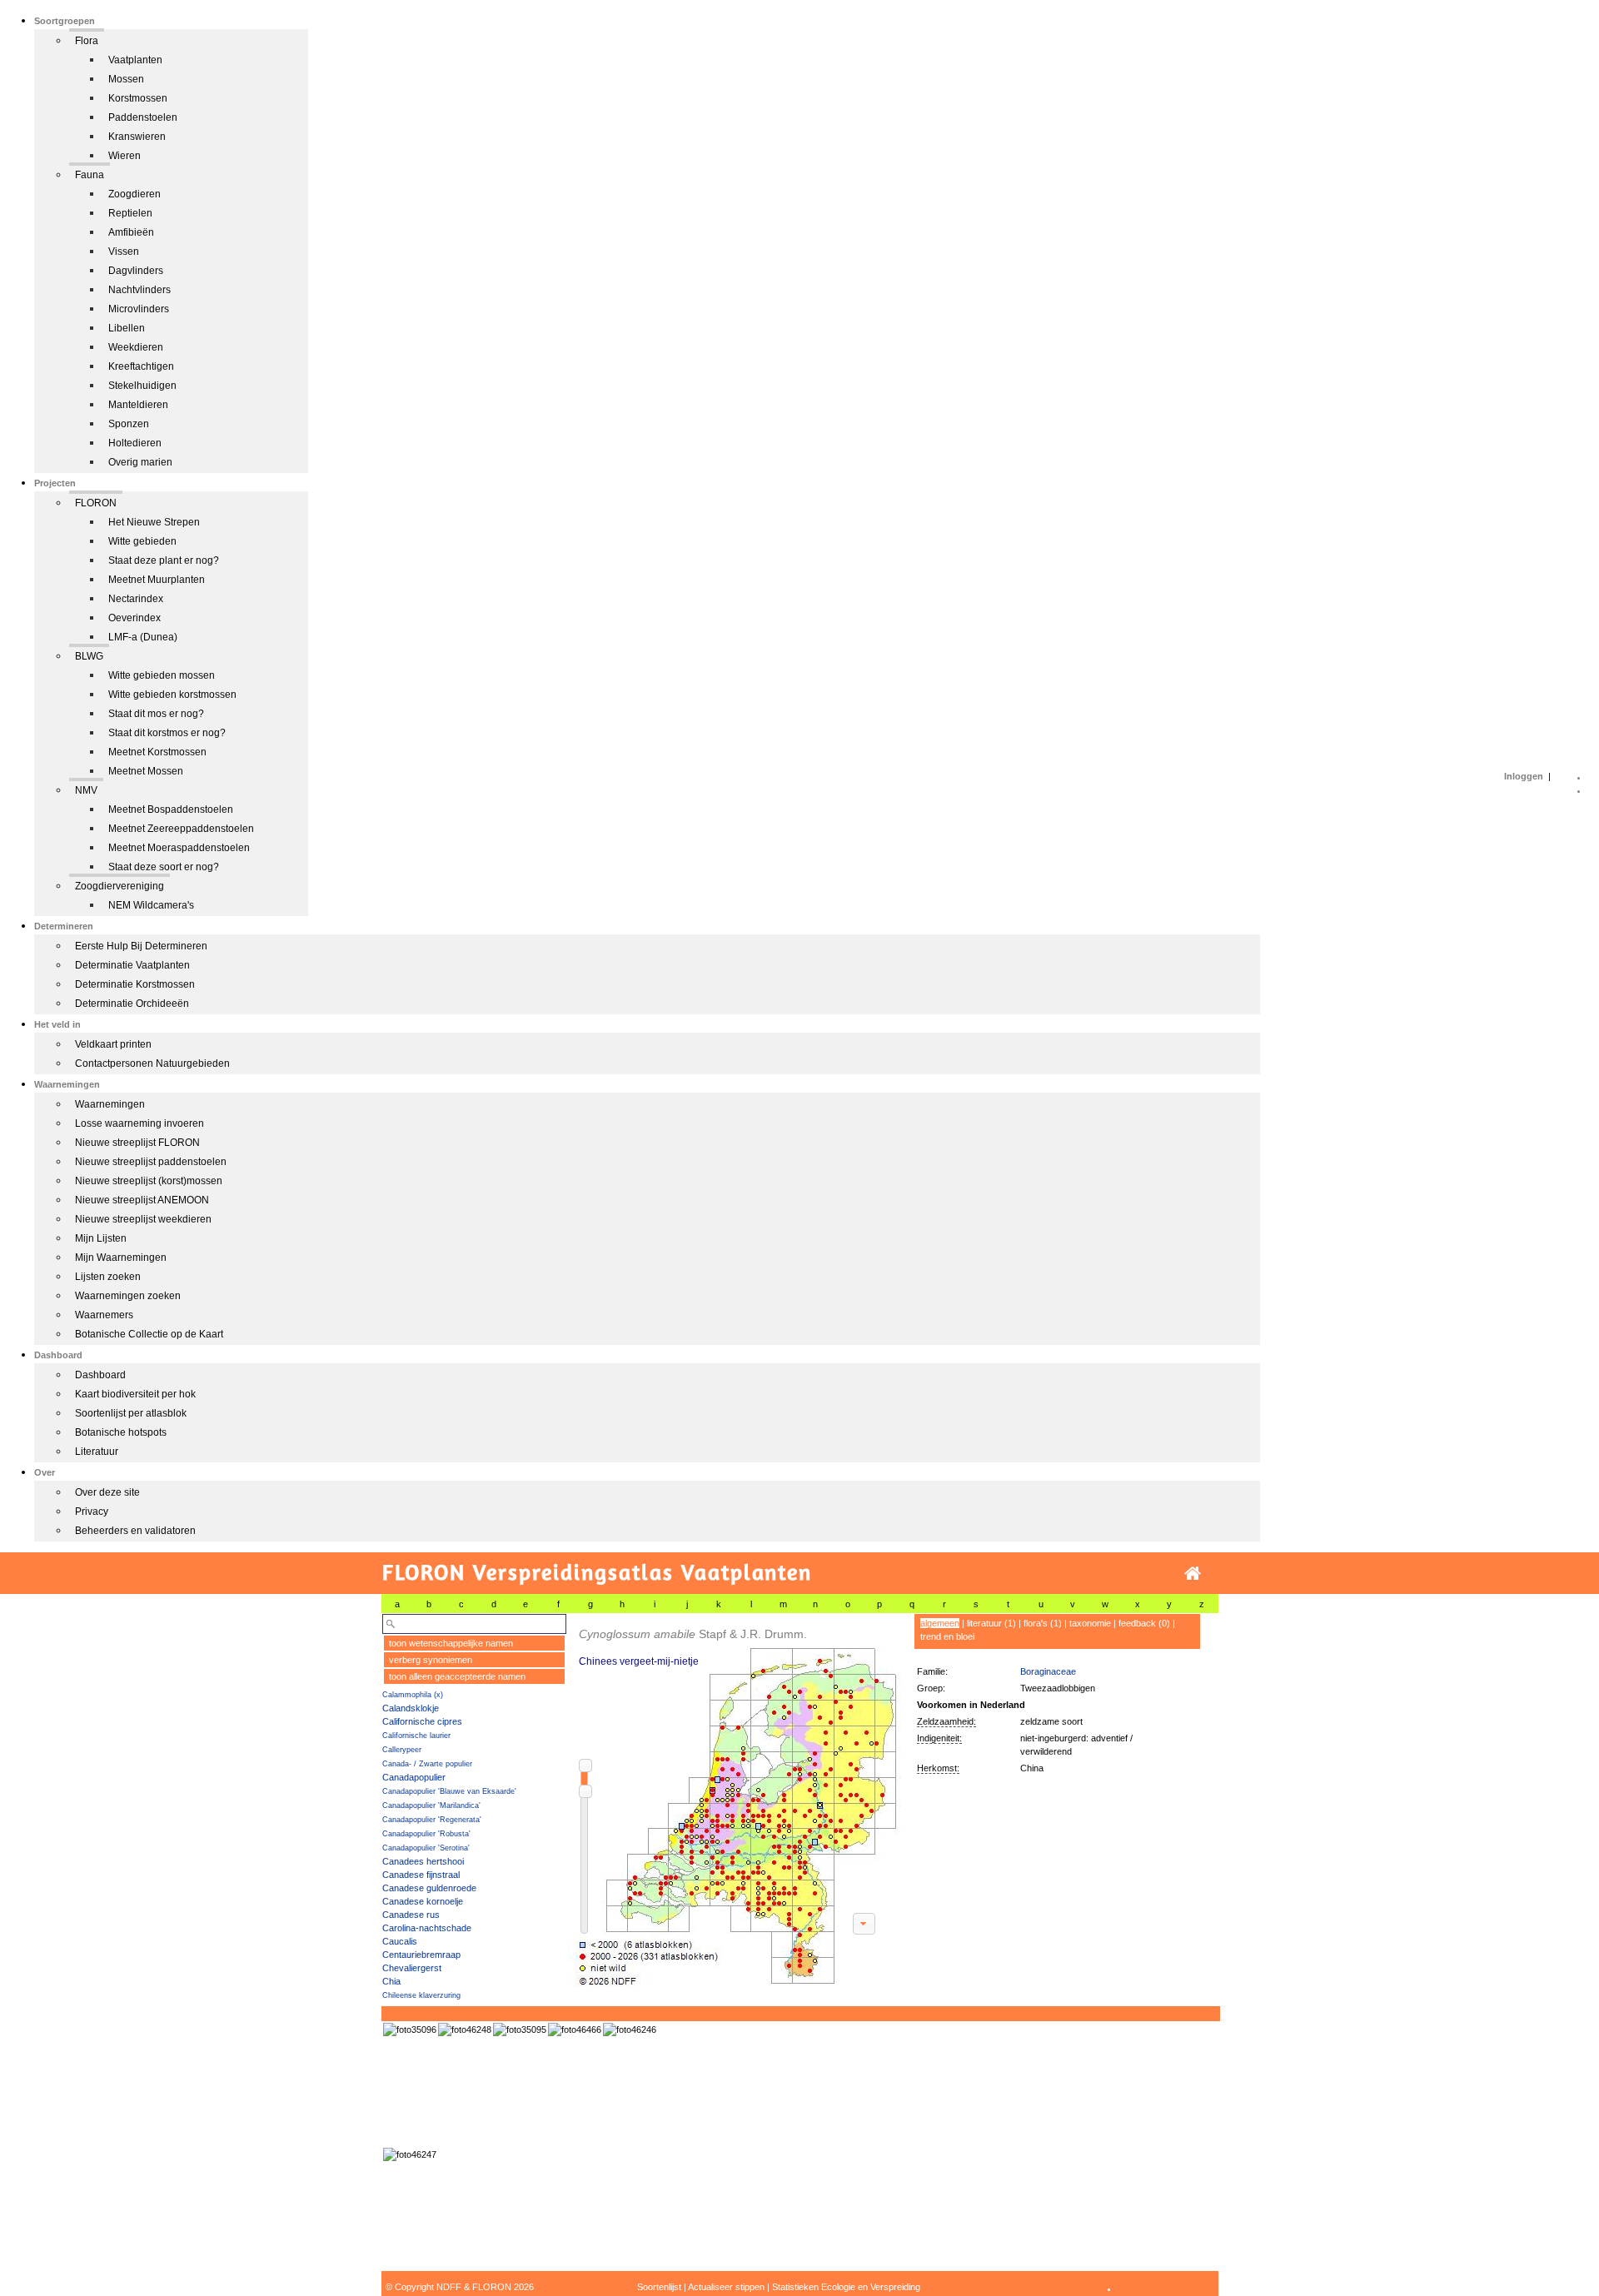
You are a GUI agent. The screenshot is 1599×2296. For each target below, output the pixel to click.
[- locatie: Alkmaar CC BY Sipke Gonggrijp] (520, 2030)
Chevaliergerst (412, 1968)
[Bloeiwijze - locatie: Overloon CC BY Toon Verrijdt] (575, 2030)
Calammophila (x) (413, 1695)
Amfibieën (131, 232)
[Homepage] (1193, 1574)
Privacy (92, 1512)
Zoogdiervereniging (120, 886)
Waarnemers (104, 1315)
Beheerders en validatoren (135, 1531)
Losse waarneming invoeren (139, 1123)
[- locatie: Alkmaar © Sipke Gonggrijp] (410, 2030)
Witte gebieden (142, 541)
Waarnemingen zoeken (128, 1296)
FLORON (96, 503)
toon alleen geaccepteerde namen (457, 1676)
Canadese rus (411, 1915)
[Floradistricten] (735, 1800)
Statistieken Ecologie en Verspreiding (846, 2287)
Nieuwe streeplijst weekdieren (143, 1219)
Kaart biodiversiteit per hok (135, 1394)
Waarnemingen (110, 1104)
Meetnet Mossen (146, 771)
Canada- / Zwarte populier (427, 1764)
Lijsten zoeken (108, 1277)
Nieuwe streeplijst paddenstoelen (151, 1162)
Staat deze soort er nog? (164, 867)
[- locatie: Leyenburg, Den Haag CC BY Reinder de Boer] (465, 2030)
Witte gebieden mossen (162, 675)
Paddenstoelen (143, 117)
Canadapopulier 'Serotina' (426, 1848)
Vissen (124, 252)
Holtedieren (135, 443)
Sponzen (129, 424)
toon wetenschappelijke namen (451, 1643)
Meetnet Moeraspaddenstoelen (179, 848)
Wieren (125, 156)
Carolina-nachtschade (427, 1928)
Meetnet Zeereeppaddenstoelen (181, 829)
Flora (87, 41)
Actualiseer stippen (726, 2287)
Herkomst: (938, 1768)
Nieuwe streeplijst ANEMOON (142, 1200)
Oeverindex (134, 618)
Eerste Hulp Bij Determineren (141, 946)
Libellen (127, 328)
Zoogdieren (134, 194)
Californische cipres (422, 1721)
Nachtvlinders (139, 290)
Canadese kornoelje (423, 1901)
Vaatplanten (135, 60)
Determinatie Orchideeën (132, 1004)
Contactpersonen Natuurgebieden (152, 1063)
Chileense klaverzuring (421, 1995)
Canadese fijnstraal (421, 1875)
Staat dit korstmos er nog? (167, 733)
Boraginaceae (1048, 1671)
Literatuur (97, 1452)
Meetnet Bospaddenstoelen (171, 809)
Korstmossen (138, 98)
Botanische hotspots (121, 1432)
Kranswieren (137, 137)
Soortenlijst (659, 2287)
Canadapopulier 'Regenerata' (432, 1820)
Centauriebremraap (421, 1955)
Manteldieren (138, 405)
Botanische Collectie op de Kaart (149, 1334)
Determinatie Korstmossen (135, 984)
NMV (86, 790)
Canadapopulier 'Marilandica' (431, 1805)
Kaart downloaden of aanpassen (864, 1924)
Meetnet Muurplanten (157, 580)
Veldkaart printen (113, 1044)
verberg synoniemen (431, 1660)
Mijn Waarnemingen (121, 1258)
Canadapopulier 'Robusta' (426, 1834)
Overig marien (140, 462)
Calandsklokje (411, 1708)
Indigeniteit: (939, 1738)
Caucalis (400, 1941)
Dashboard (100, 1375)
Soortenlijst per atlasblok (131, 1413)
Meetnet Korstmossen (157, 752)
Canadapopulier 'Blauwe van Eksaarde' (449, 1791)
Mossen (126, 79)
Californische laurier (416, 1736)
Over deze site (107, 1492)
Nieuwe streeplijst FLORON (137, 1143)
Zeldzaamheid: (946, 1721)
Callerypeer (402, 1750)
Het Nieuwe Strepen (154, 522)
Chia (391, 1981)
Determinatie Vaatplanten (132, 965)
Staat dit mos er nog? (156, 714)
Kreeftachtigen (141, 366)
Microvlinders (139, 309)
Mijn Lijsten (101, 1238)
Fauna (90, 175)
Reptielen (130, 213)
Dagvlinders (136, 271)
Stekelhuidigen (142, 386)
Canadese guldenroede (429, 1888)
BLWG (89, 656)
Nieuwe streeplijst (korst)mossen (149, 1181)
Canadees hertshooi (423, 1861)
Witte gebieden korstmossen (172, 695)
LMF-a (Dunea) (143, 637)
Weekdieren (136, 347)
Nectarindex (136, 599)
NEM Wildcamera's (151, 905)
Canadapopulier (414, 1777)
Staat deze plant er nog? (164, 560)
